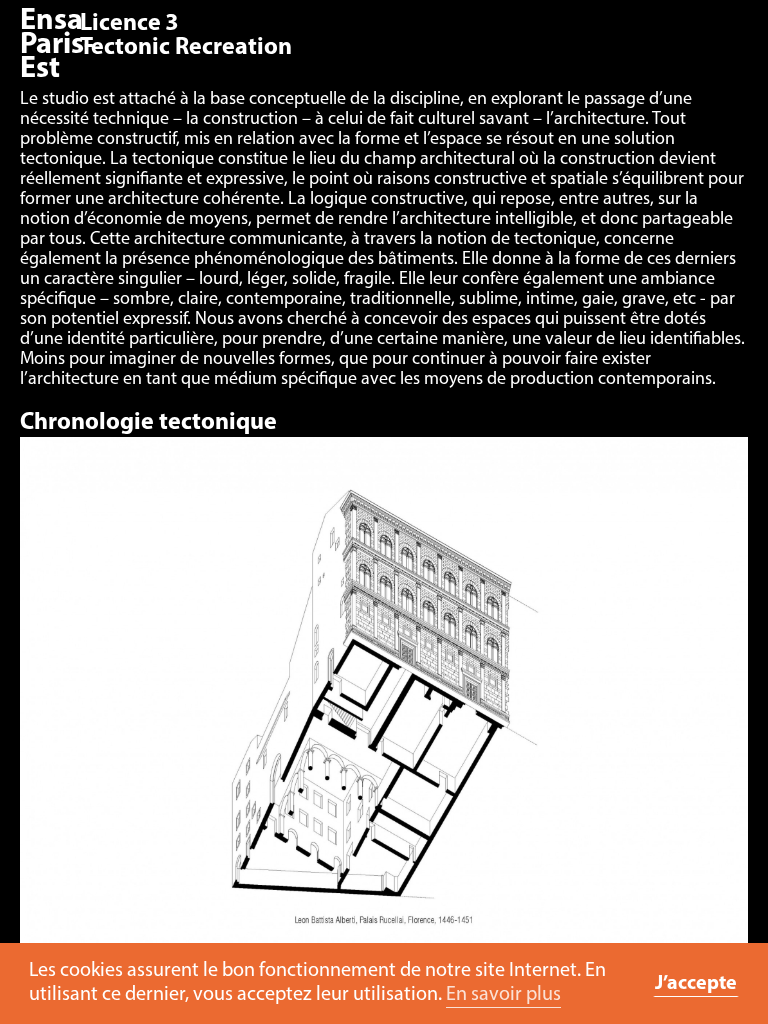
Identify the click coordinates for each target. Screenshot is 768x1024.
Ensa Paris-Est (57, 45)
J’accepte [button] (696, 984)
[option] (384, 704)
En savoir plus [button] (503, 995)
